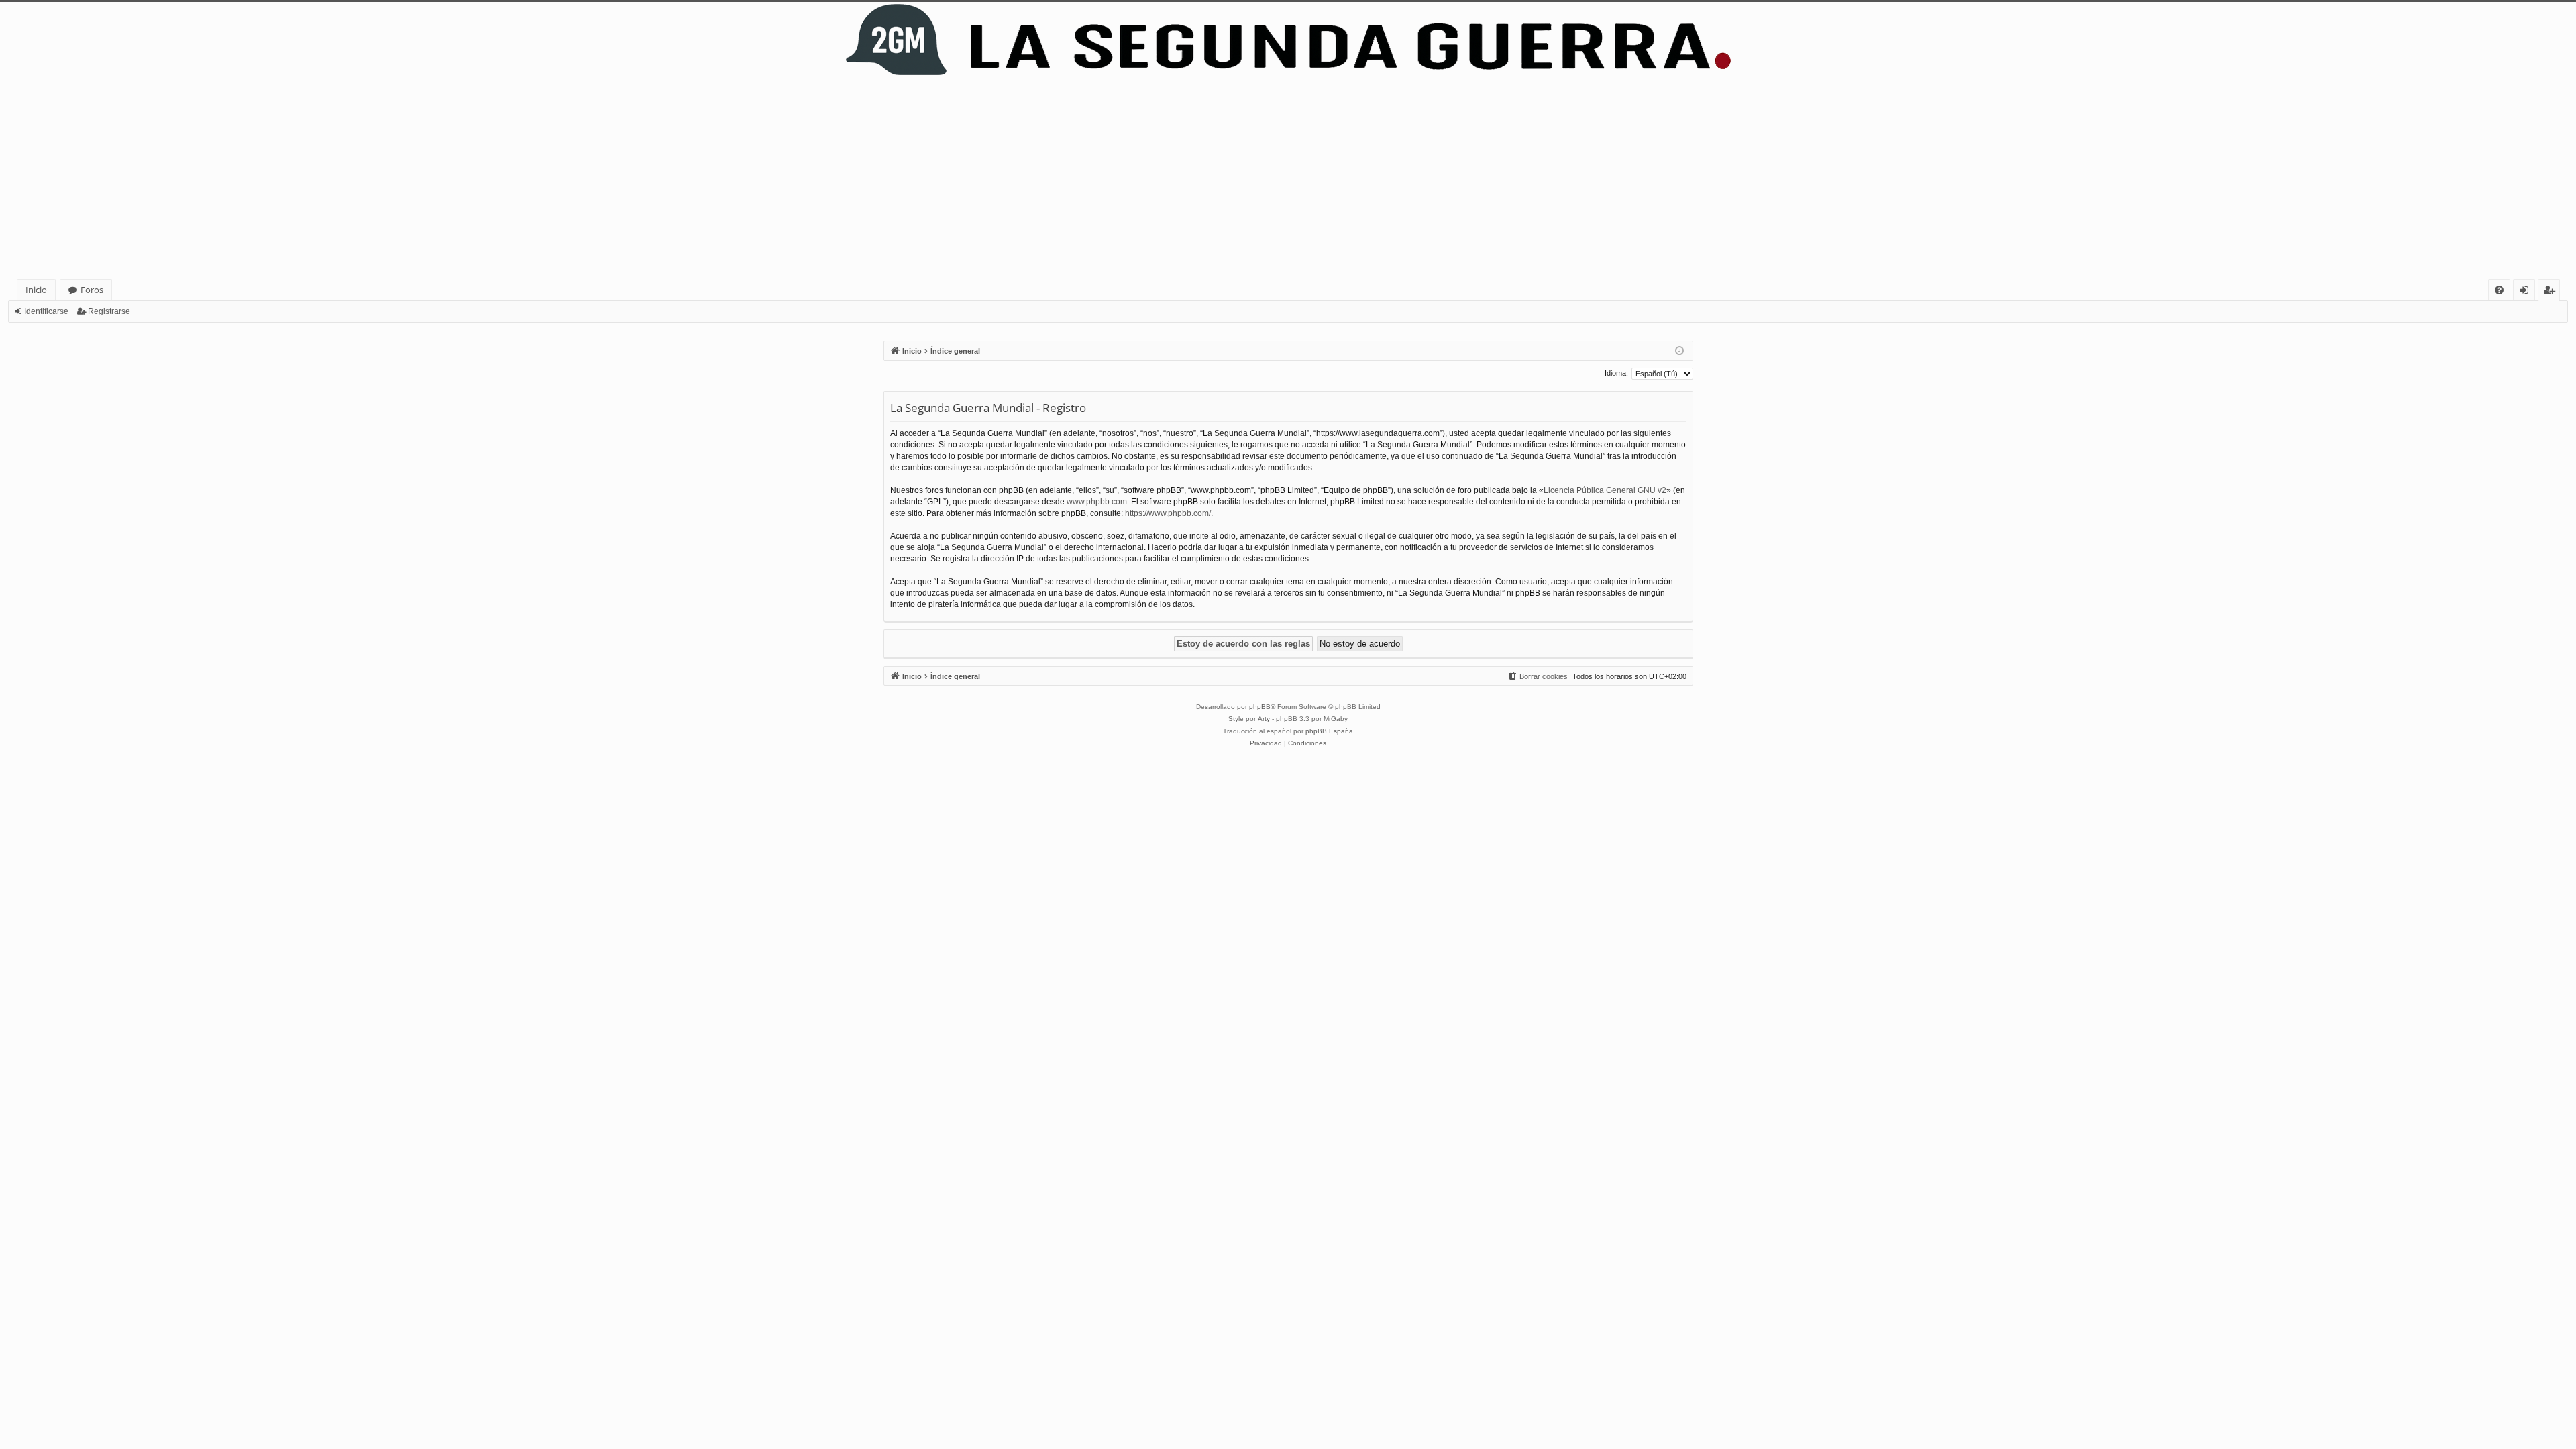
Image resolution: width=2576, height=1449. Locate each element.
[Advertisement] (1288, 178)
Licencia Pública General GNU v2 (1605, 490)
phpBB (1260, 707)
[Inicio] (1288, 40)
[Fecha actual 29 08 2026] (1679, 351)
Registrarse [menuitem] (2552, 292)
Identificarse (46, 311)
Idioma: (1616, 373)
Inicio (36, 290)
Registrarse (109, 311)
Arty (1264, 719)
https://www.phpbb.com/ (1168, 513)
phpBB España (1329, 731)
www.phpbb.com (1097, 502)
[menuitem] (2499, 290)
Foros (92, 290)
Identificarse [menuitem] (2527, 292)
